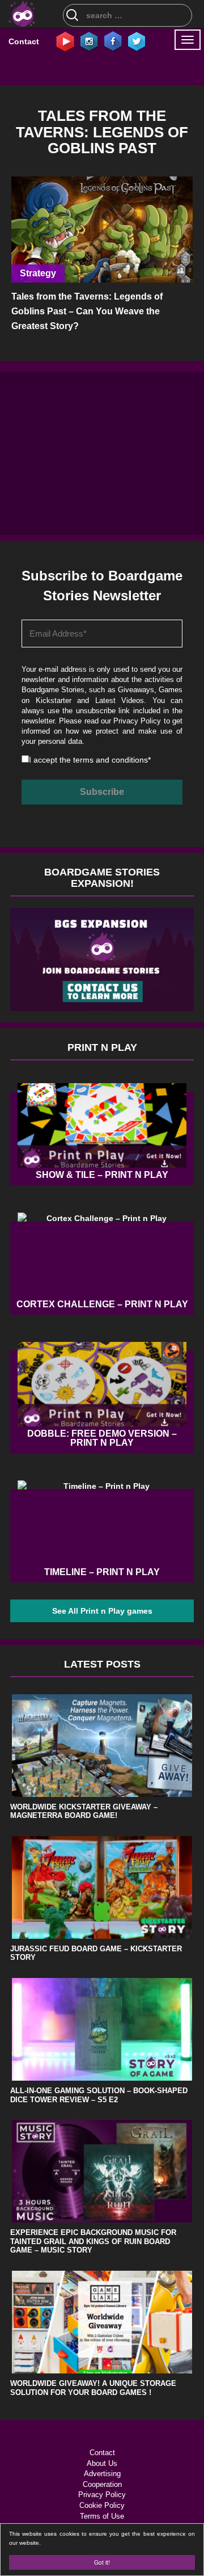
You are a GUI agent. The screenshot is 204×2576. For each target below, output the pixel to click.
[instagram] (89, 41)
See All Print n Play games (102, 1611)
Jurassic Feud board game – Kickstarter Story (96, 1953)
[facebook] (113, 41)
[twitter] (137, 41)
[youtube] (65, 41)
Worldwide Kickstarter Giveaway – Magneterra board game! (84, 1811)
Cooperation (102, 2484)
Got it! (102, 2562)
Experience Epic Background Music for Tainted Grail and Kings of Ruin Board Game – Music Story (93, 2241)
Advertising (102, 2474)
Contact (24, 41)
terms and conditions (110, 760)
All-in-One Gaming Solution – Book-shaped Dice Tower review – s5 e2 (99, 2095)
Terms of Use (102, 2516)
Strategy (38, 273)
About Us (102, 2463)
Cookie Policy (102, 2505)
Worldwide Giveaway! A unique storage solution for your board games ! (93, 2388)
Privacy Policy (137, 721)
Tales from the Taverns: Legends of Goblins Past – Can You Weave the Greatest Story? (87, 311)
